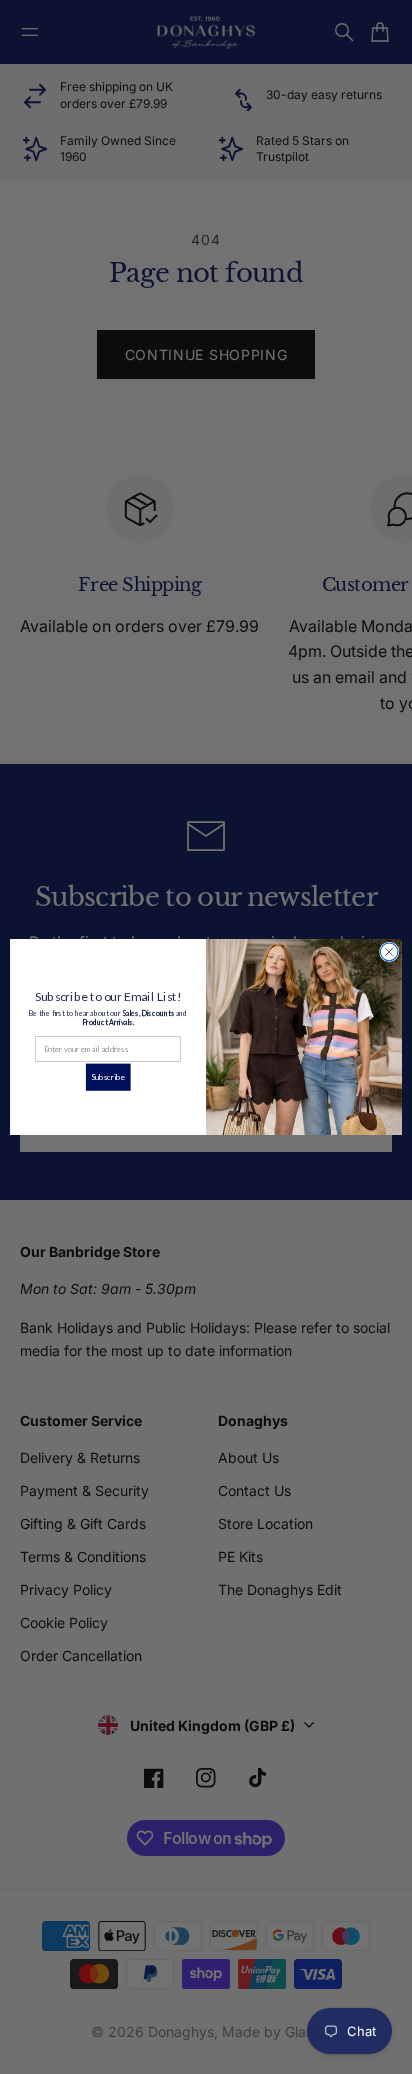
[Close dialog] (389, 952)
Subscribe (108, 1077)
